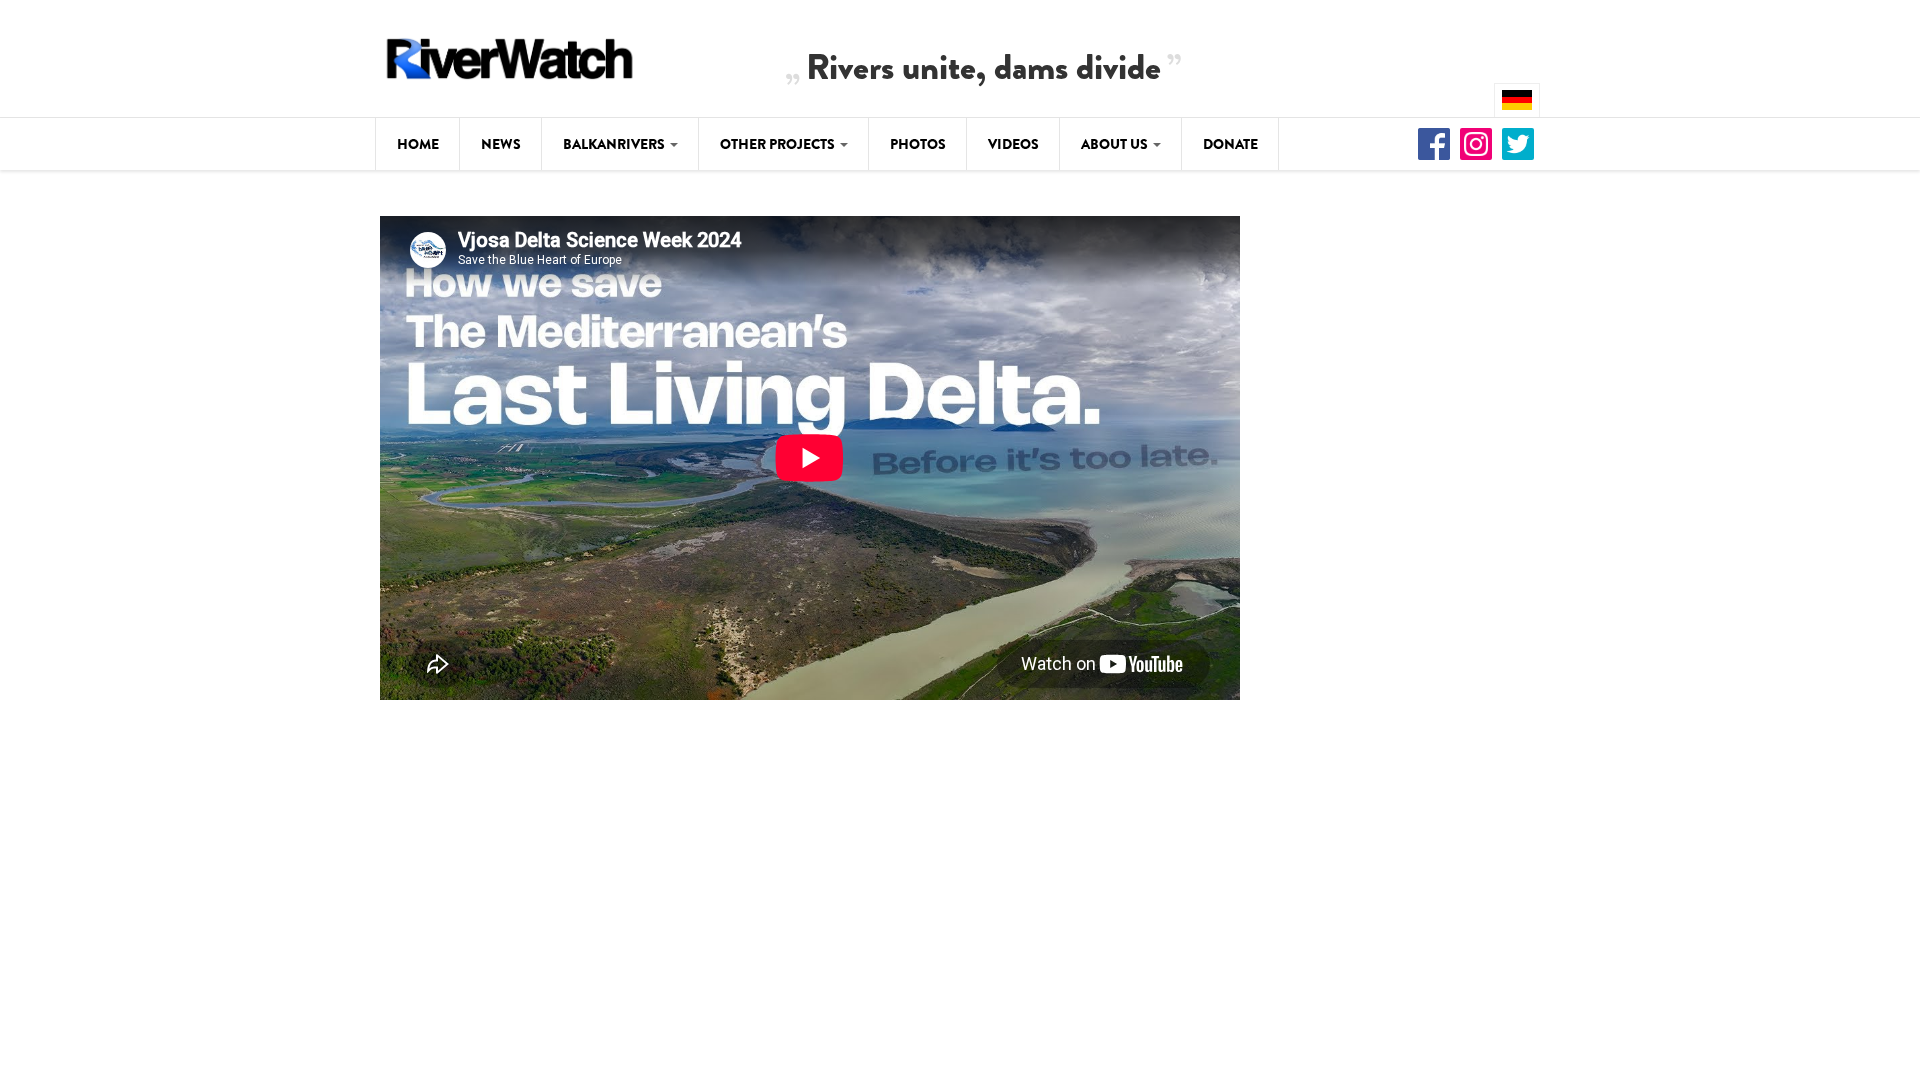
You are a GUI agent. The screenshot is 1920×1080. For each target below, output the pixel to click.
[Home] (510, 55)
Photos (918, 144)
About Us (1116, 144)
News (501, 144)
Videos (1013, 144)
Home (418, 144)
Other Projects (779, 144)
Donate (1230, 144)
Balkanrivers (615, 144)
